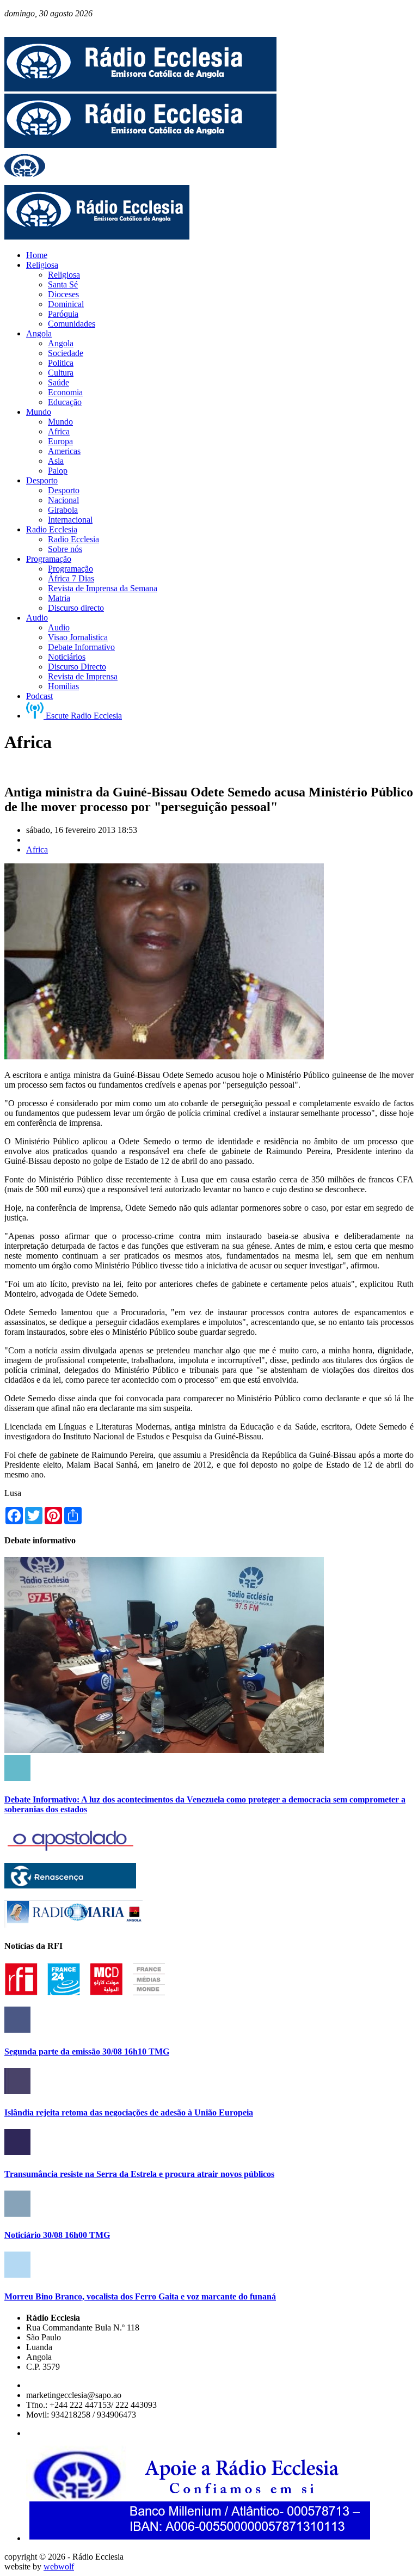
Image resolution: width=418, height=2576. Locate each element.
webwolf (59, 2566)
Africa (37, 850)
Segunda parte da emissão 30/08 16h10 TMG (87, 2051)
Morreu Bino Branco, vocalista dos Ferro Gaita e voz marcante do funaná (140, 2296)
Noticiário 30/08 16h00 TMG (57, 2235)
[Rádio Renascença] (70, 1885)
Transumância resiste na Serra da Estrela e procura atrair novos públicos (139, 2174)
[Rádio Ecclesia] (140, 88)
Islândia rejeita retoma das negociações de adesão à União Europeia (129, 2112)
